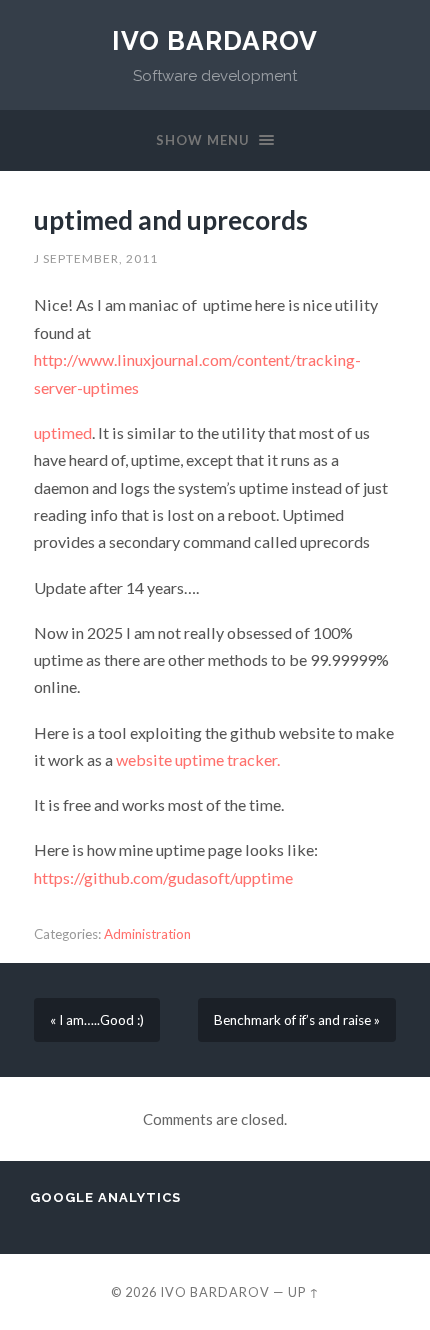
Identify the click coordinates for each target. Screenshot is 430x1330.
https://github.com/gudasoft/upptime (163, 877)
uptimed (63, 432)
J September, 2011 (96, 258)
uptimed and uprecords (171, 220)
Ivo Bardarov (215, 40)
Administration (147, 934)
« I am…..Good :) (97, 1020)
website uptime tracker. (198, 759)
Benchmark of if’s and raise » (297, 1020)
